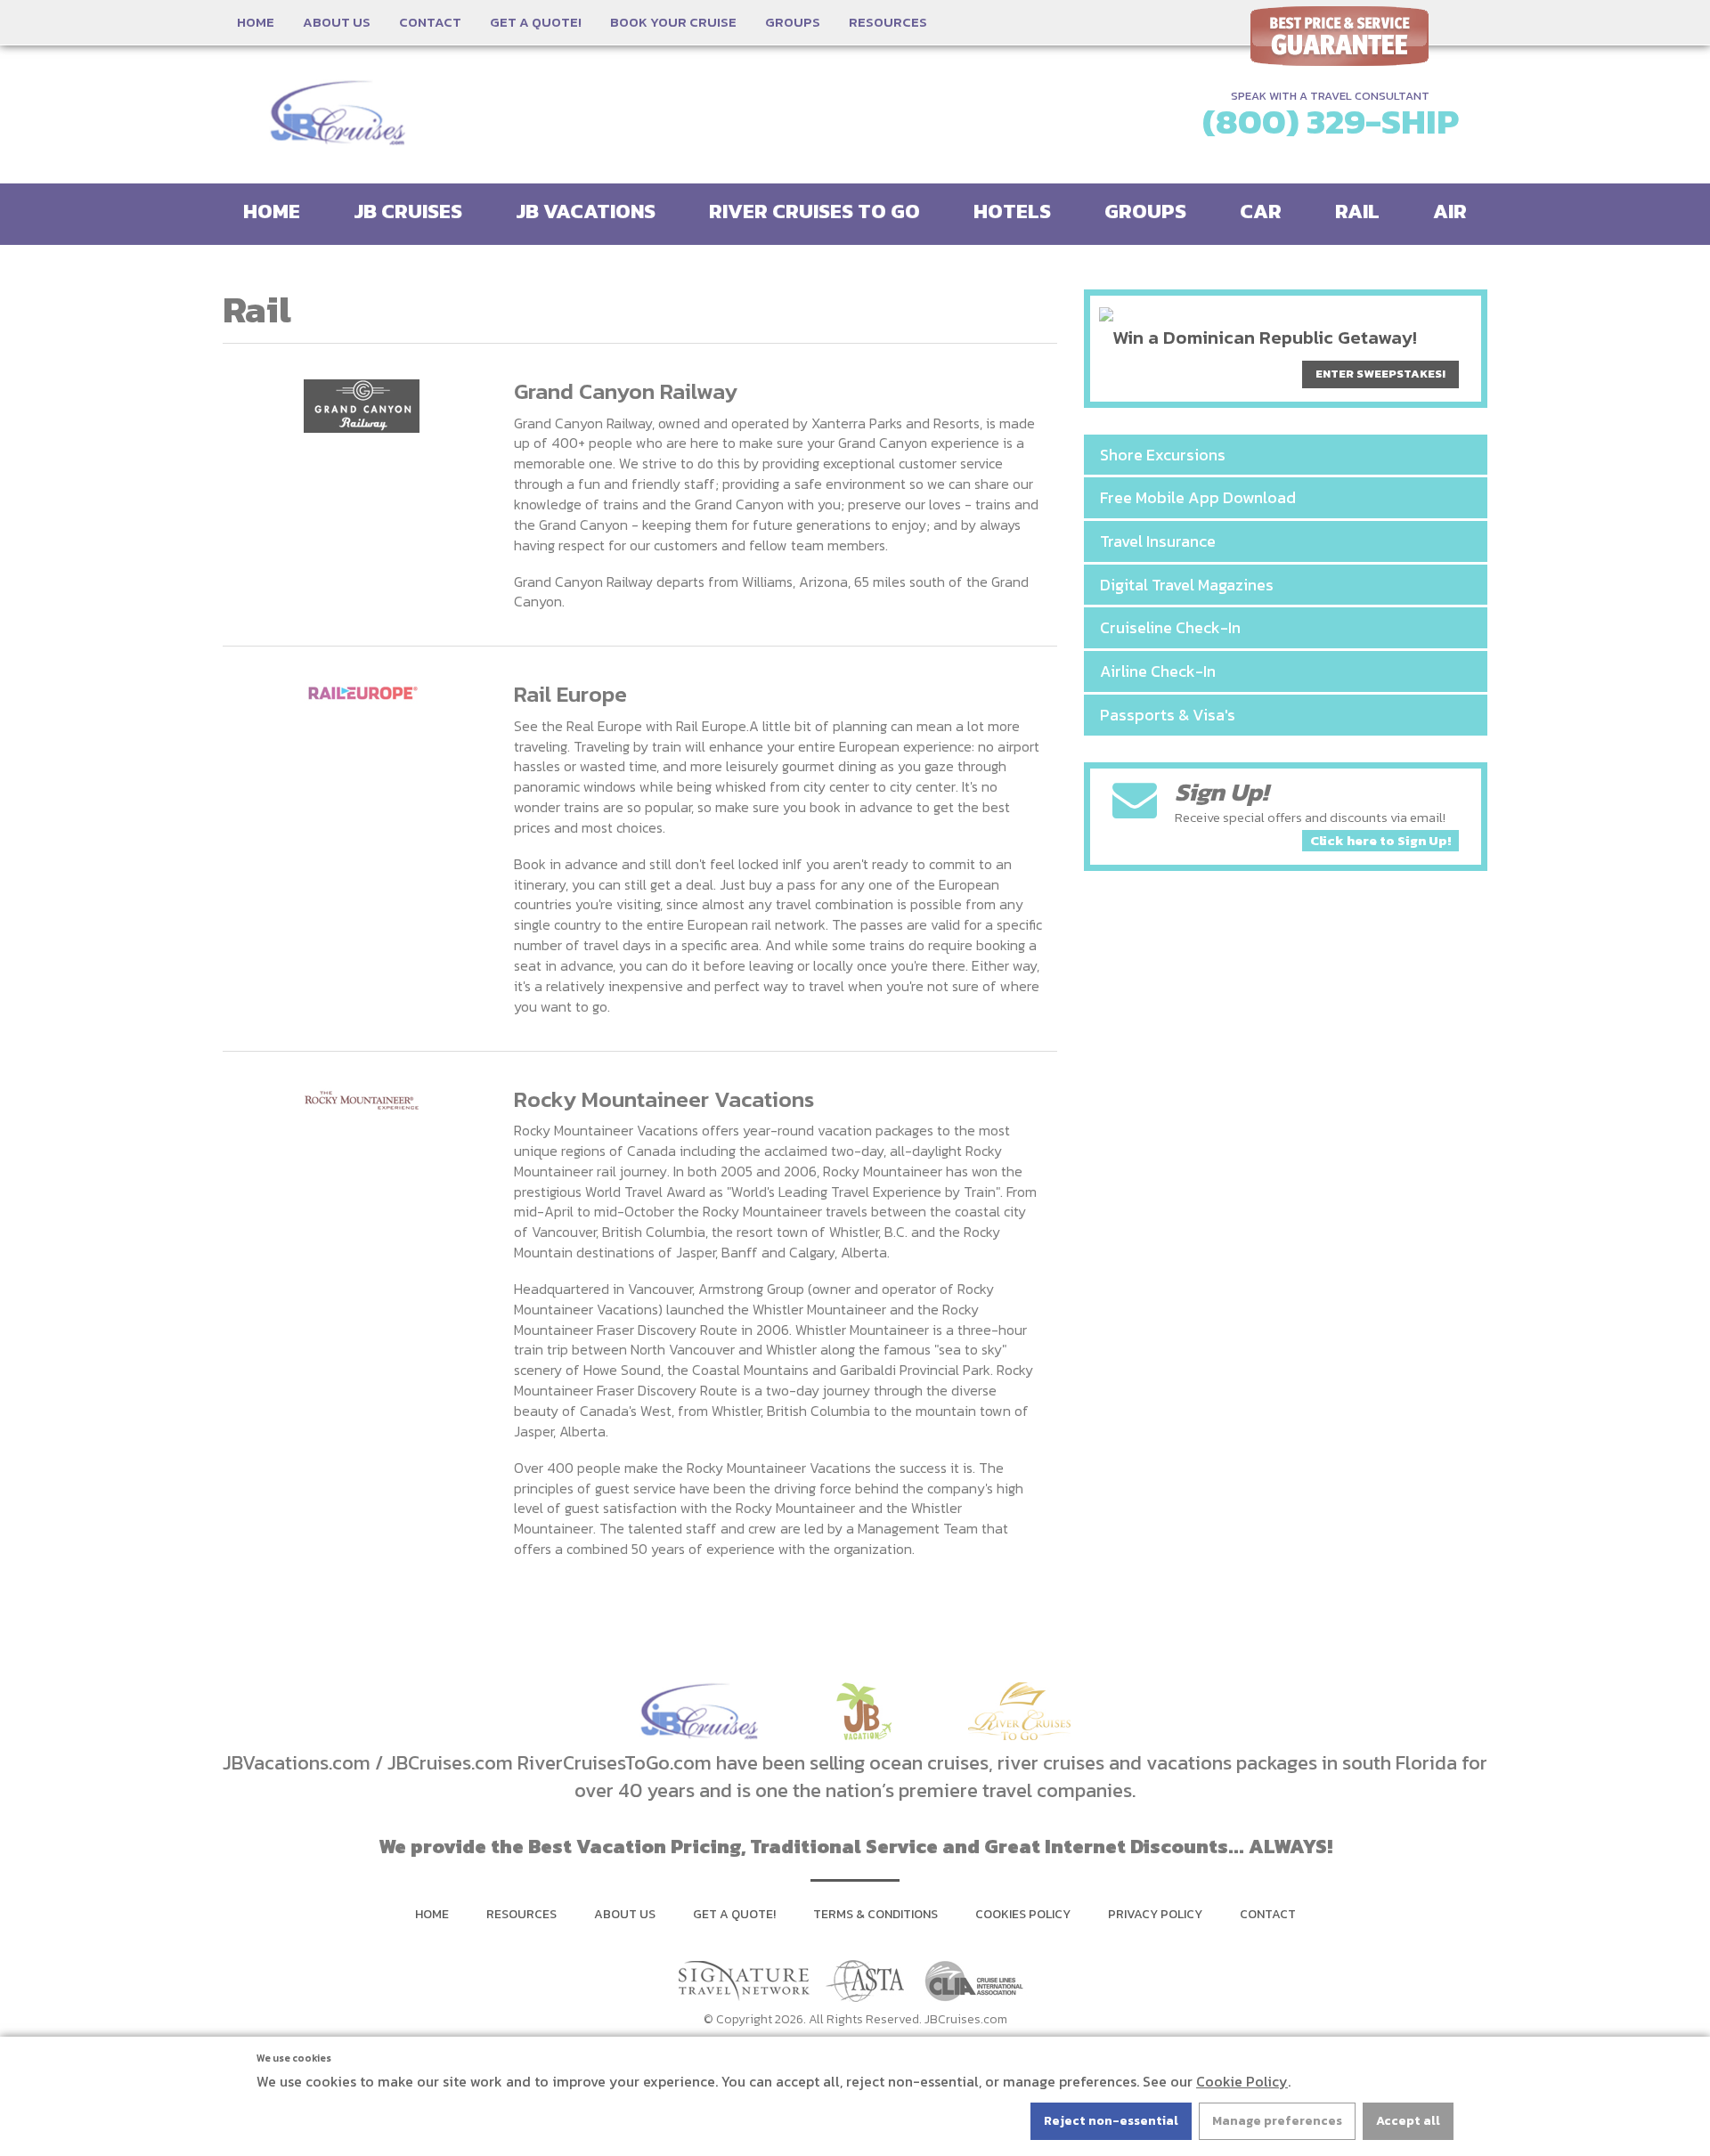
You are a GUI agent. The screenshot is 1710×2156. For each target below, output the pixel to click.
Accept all (1408, 2121)
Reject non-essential (1111, 2121)
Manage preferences (1277, 2121)
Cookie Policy (1242, 2081)
